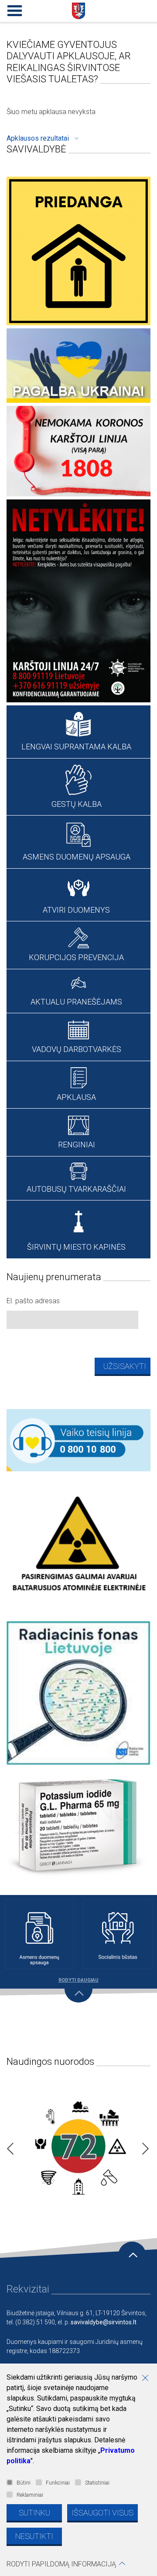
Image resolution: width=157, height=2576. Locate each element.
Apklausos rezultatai (38, 138)
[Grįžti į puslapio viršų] (132, 2256)
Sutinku (34, 2513)
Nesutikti (34, 2536)
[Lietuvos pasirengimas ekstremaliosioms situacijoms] (78, 2146)
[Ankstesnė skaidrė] (8, 2146)
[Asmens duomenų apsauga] (39, 1934)
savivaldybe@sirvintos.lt (104, 2322)
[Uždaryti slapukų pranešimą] (148, 2379)
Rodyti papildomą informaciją (61, 2564)
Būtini (24, 2483)
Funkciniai (58, 2483)
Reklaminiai (30, 2495)
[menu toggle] (13, 9)
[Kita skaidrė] (143, 2146)
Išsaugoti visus (102, 2513)
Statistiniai (97, 2483)
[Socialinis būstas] (118, 1934)
